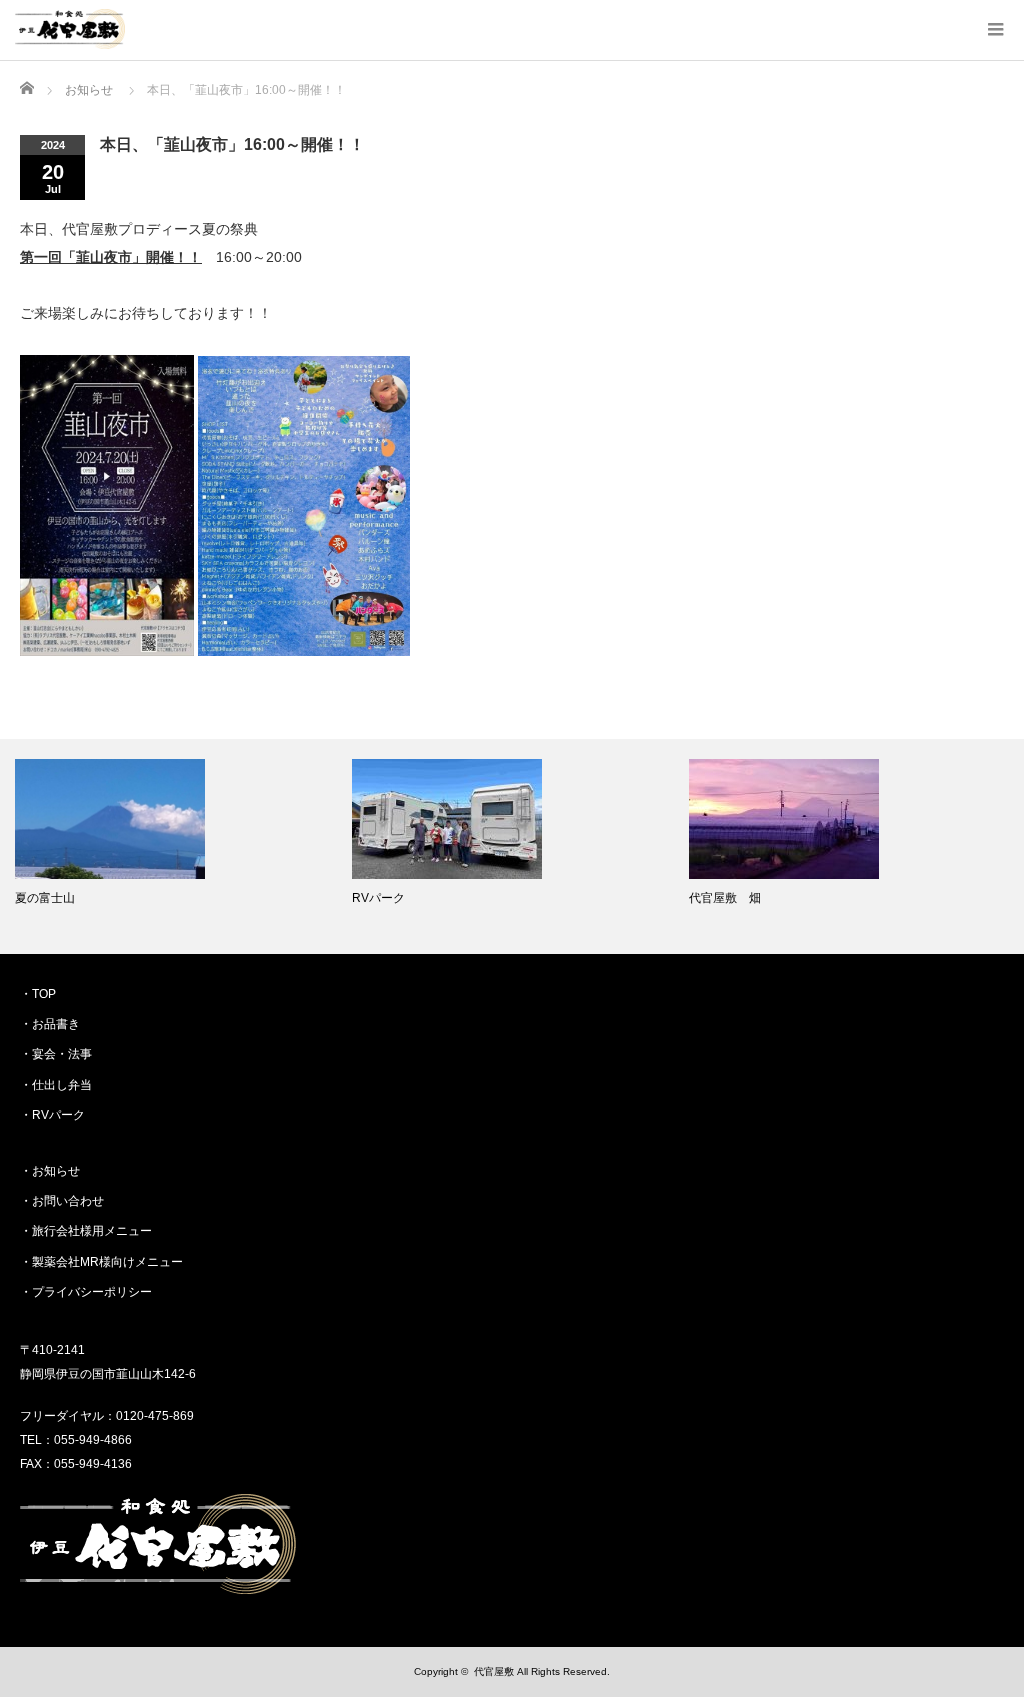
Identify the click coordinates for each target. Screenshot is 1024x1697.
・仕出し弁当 (56, 1085)
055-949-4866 (93, 1440)
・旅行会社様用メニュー (86, 1231)
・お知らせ (50, 1171)
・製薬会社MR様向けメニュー (101, 1262)
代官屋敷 (494, 1671)
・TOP (38, 994)
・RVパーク (52, 1115)
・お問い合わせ (62, 1201)
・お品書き (50, 1024)
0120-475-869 (155, 1416)
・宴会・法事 (56, 1054)
